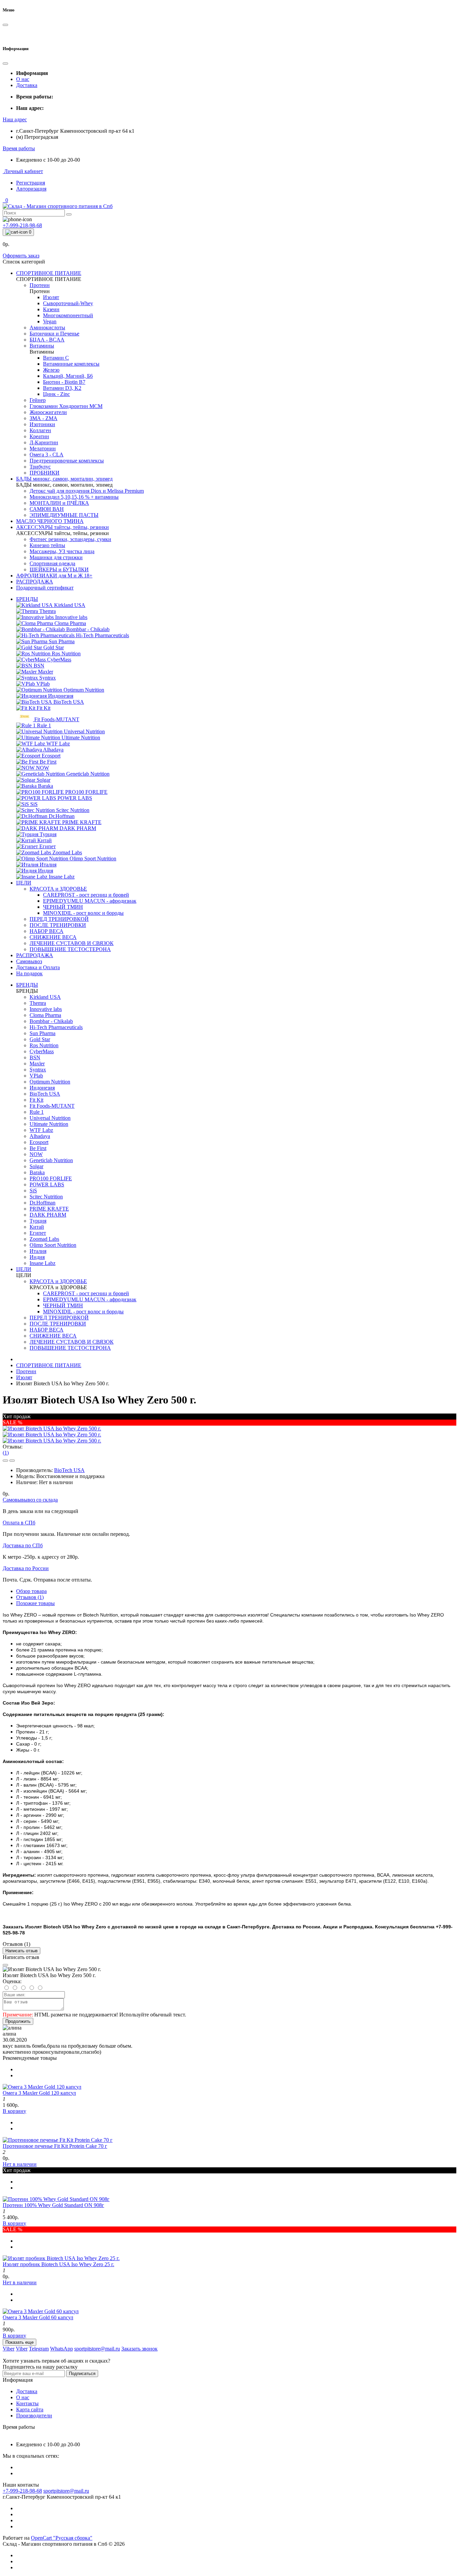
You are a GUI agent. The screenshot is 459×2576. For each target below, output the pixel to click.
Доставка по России (26, 1568)
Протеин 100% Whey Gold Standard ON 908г (53, 2205)
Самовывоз (29, 961)
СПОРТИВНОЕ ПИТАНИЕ (49, 1365)
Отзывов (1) (30, 1597)
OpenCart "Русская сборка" (62, 2538)
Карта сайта (30, 2409)
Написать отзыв (22, 1951)
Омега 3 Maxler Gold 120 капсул (39, 2093)
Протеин (26, 1371)
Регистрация (31, 183)
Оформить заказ (21, 256)
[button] (15, 119)
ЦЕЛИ (24, 883)
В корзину (14, 2111)
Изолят (24, 1377)
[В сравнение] (12, 1461)
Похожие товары (35, 1603)
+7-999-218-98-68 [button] (22, 2491)
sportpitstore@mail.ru (66, 2491)
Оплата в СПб (19, 1523)
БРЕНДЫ (27, 599)
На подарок (29, 973)
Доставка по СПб (23, 1545)
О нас (23, 79)
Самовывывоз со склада (30, 1500)
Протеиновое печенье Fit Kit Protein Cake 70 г (55, 2146)
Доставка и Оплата (38, 967)
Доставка (27, 85)
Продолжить (18, 2021)
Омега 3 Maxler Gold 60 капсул (38, 2317)
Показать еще (19, 2342)
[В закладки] (5, 1461)
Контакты (27, 2403)
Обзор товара (31, 1591)
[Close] (5, 1965)
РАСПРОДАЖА (35, 955)
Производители (34, 2416)
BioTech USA (69, 1470)
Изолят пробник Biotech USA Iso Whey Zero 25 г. (58, 2264)
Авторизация (31, 189)
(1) (6, 1453)
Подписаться (82, 2374)
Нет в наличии (20, 2164)
